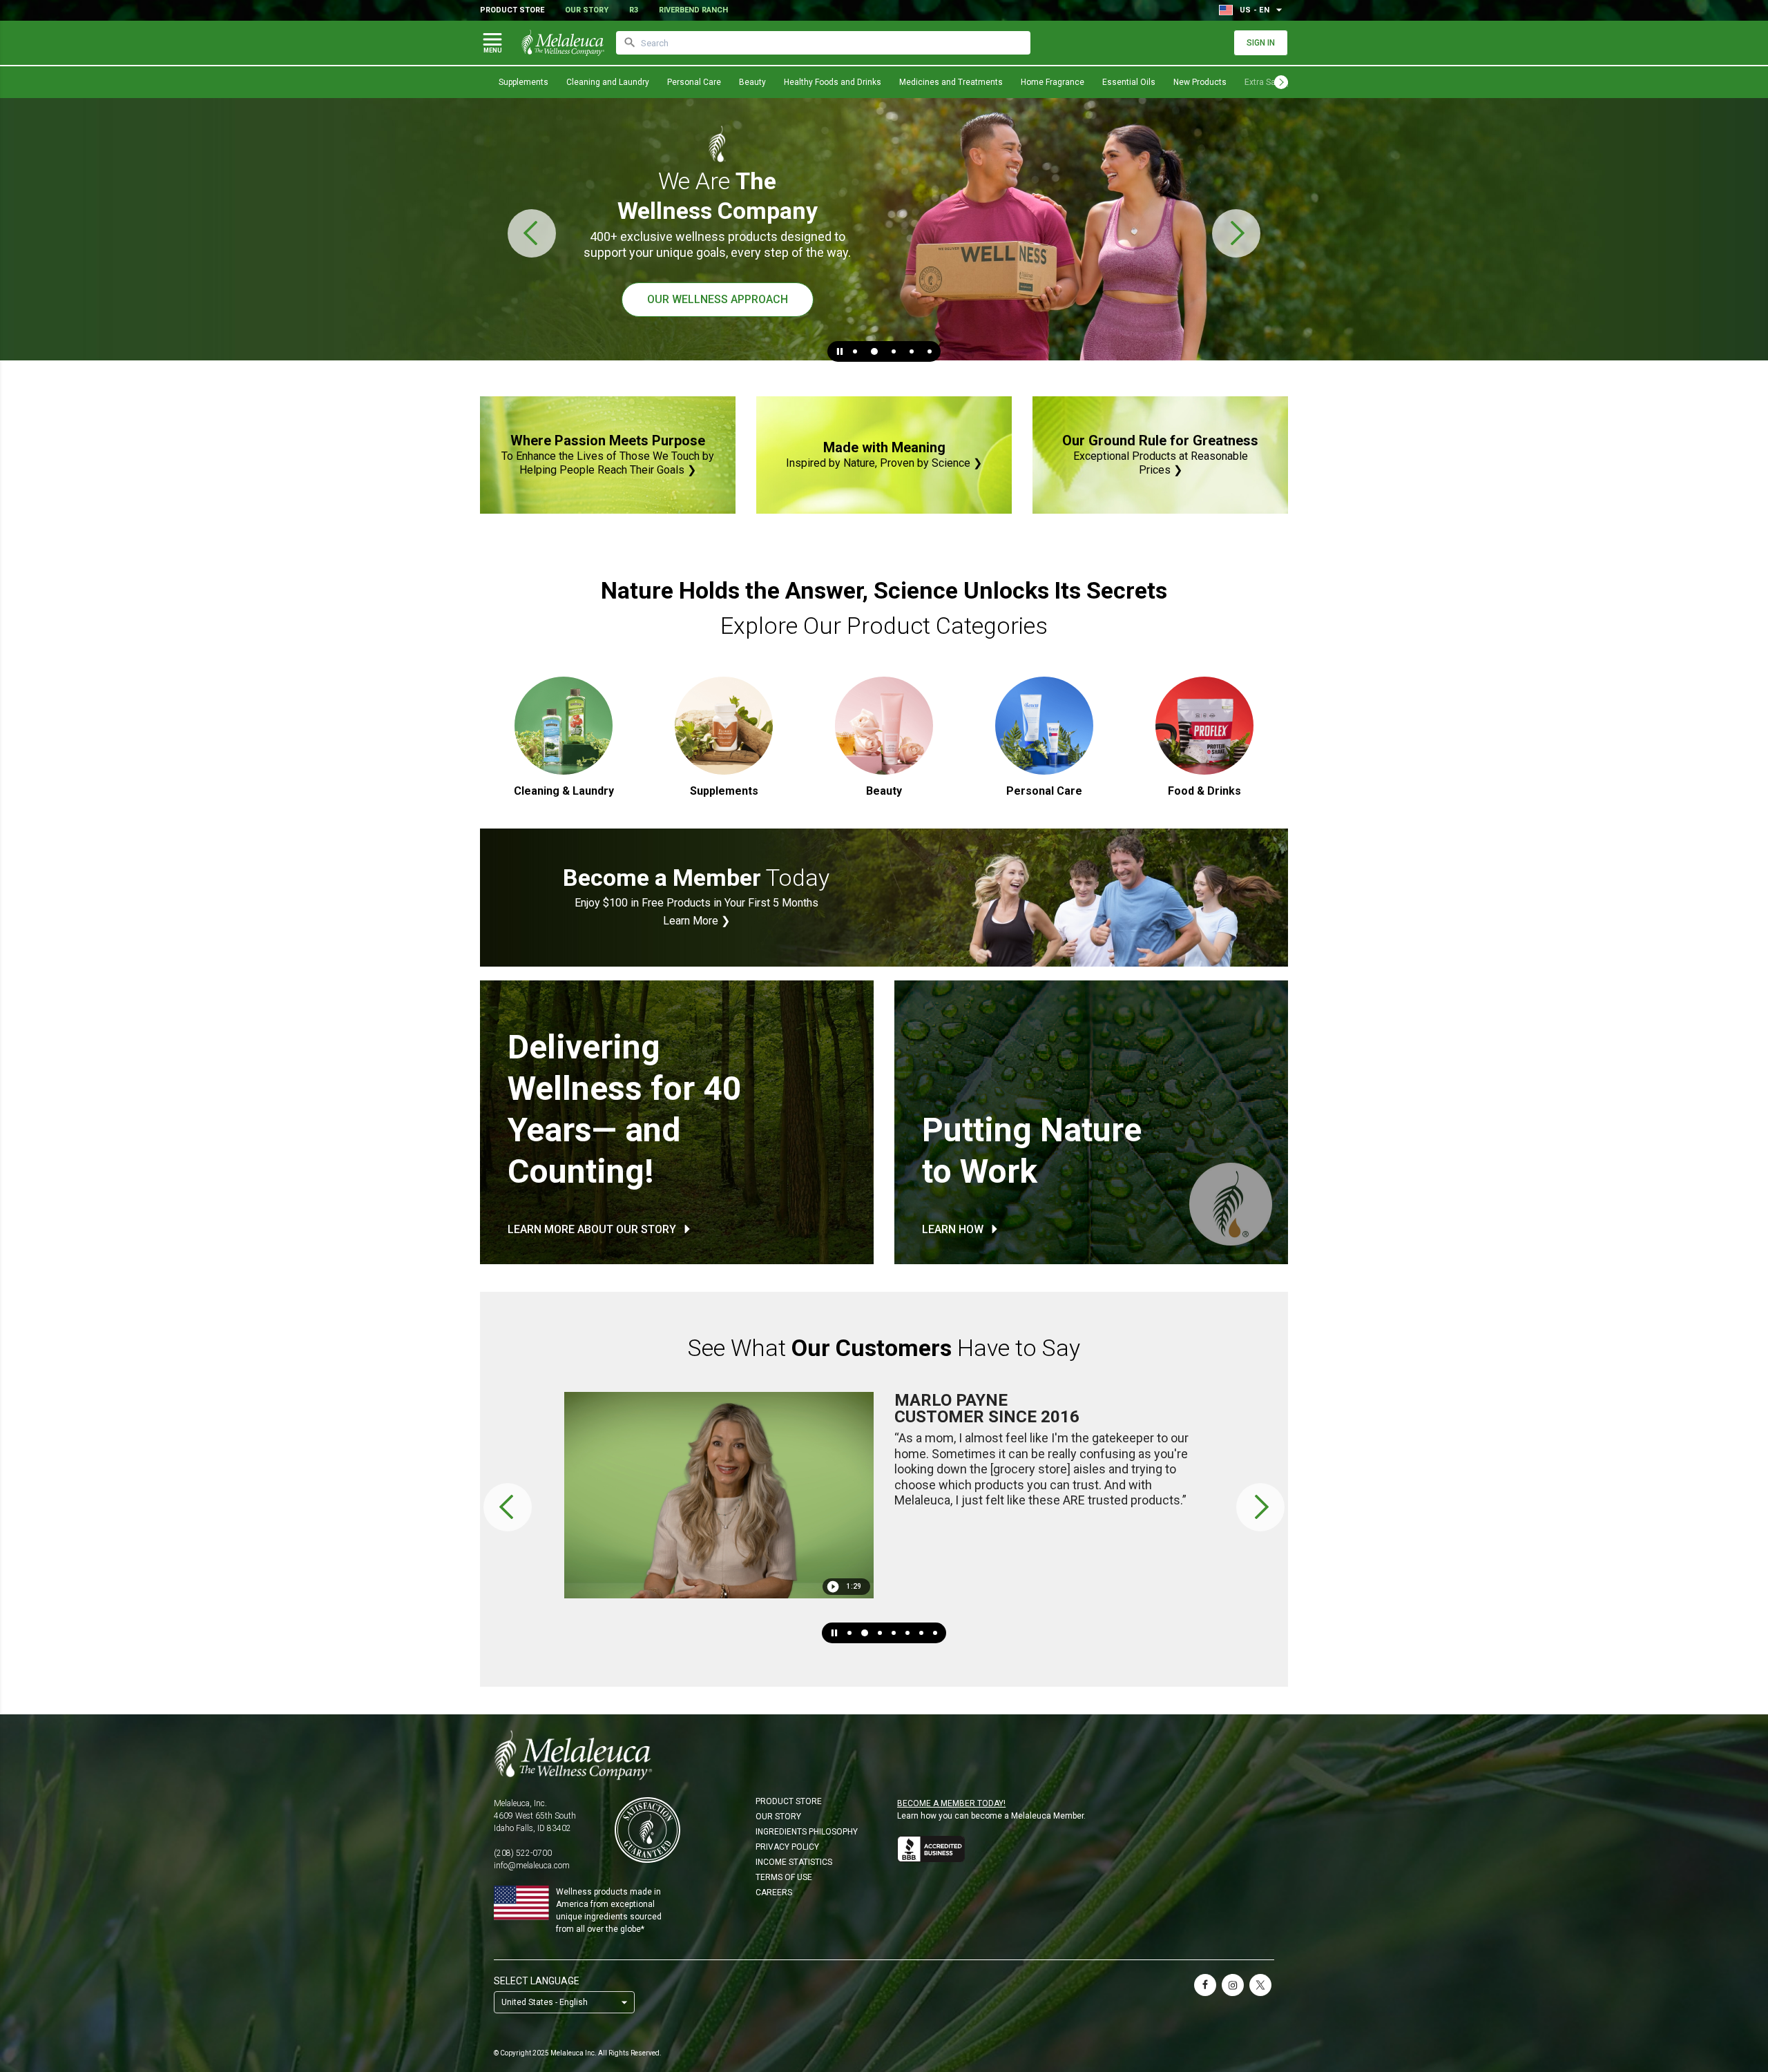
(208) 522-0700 (523, 1853)
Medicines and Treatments (951, 82)
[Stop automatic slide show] (840, 351)
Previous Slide (532, 233)
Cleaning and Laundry (608, 82)
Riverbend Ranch (693, 10)
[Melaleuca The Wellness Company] (884, 1755)
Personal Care (694, 82)
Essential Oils (1129, 82)
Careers (774, 1892)
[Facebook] (1205, 1985)
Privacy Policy (787, 1847)
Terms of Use (784, 1877)
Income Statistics (794, 1862)
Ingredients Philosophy (807, 1832)
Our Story (587, 10)
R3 (634, 10)
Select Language (537, 1981)
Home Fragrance (1053, 82)
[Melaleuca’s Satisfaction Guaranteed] (647, 1830)
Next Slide (1236, 233)
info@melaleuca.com (532, 1866)
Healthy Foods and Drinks (833, 82)
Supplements (523, 82)
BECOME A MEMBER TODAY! (951, 1803)
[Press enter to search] (630, 43)
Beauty (752, 82)
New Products (1200, 82)
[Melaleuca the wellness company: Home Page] (563, 43)
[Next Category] (1281, 82)
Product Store (512, 10)
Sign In (1261, 43)
